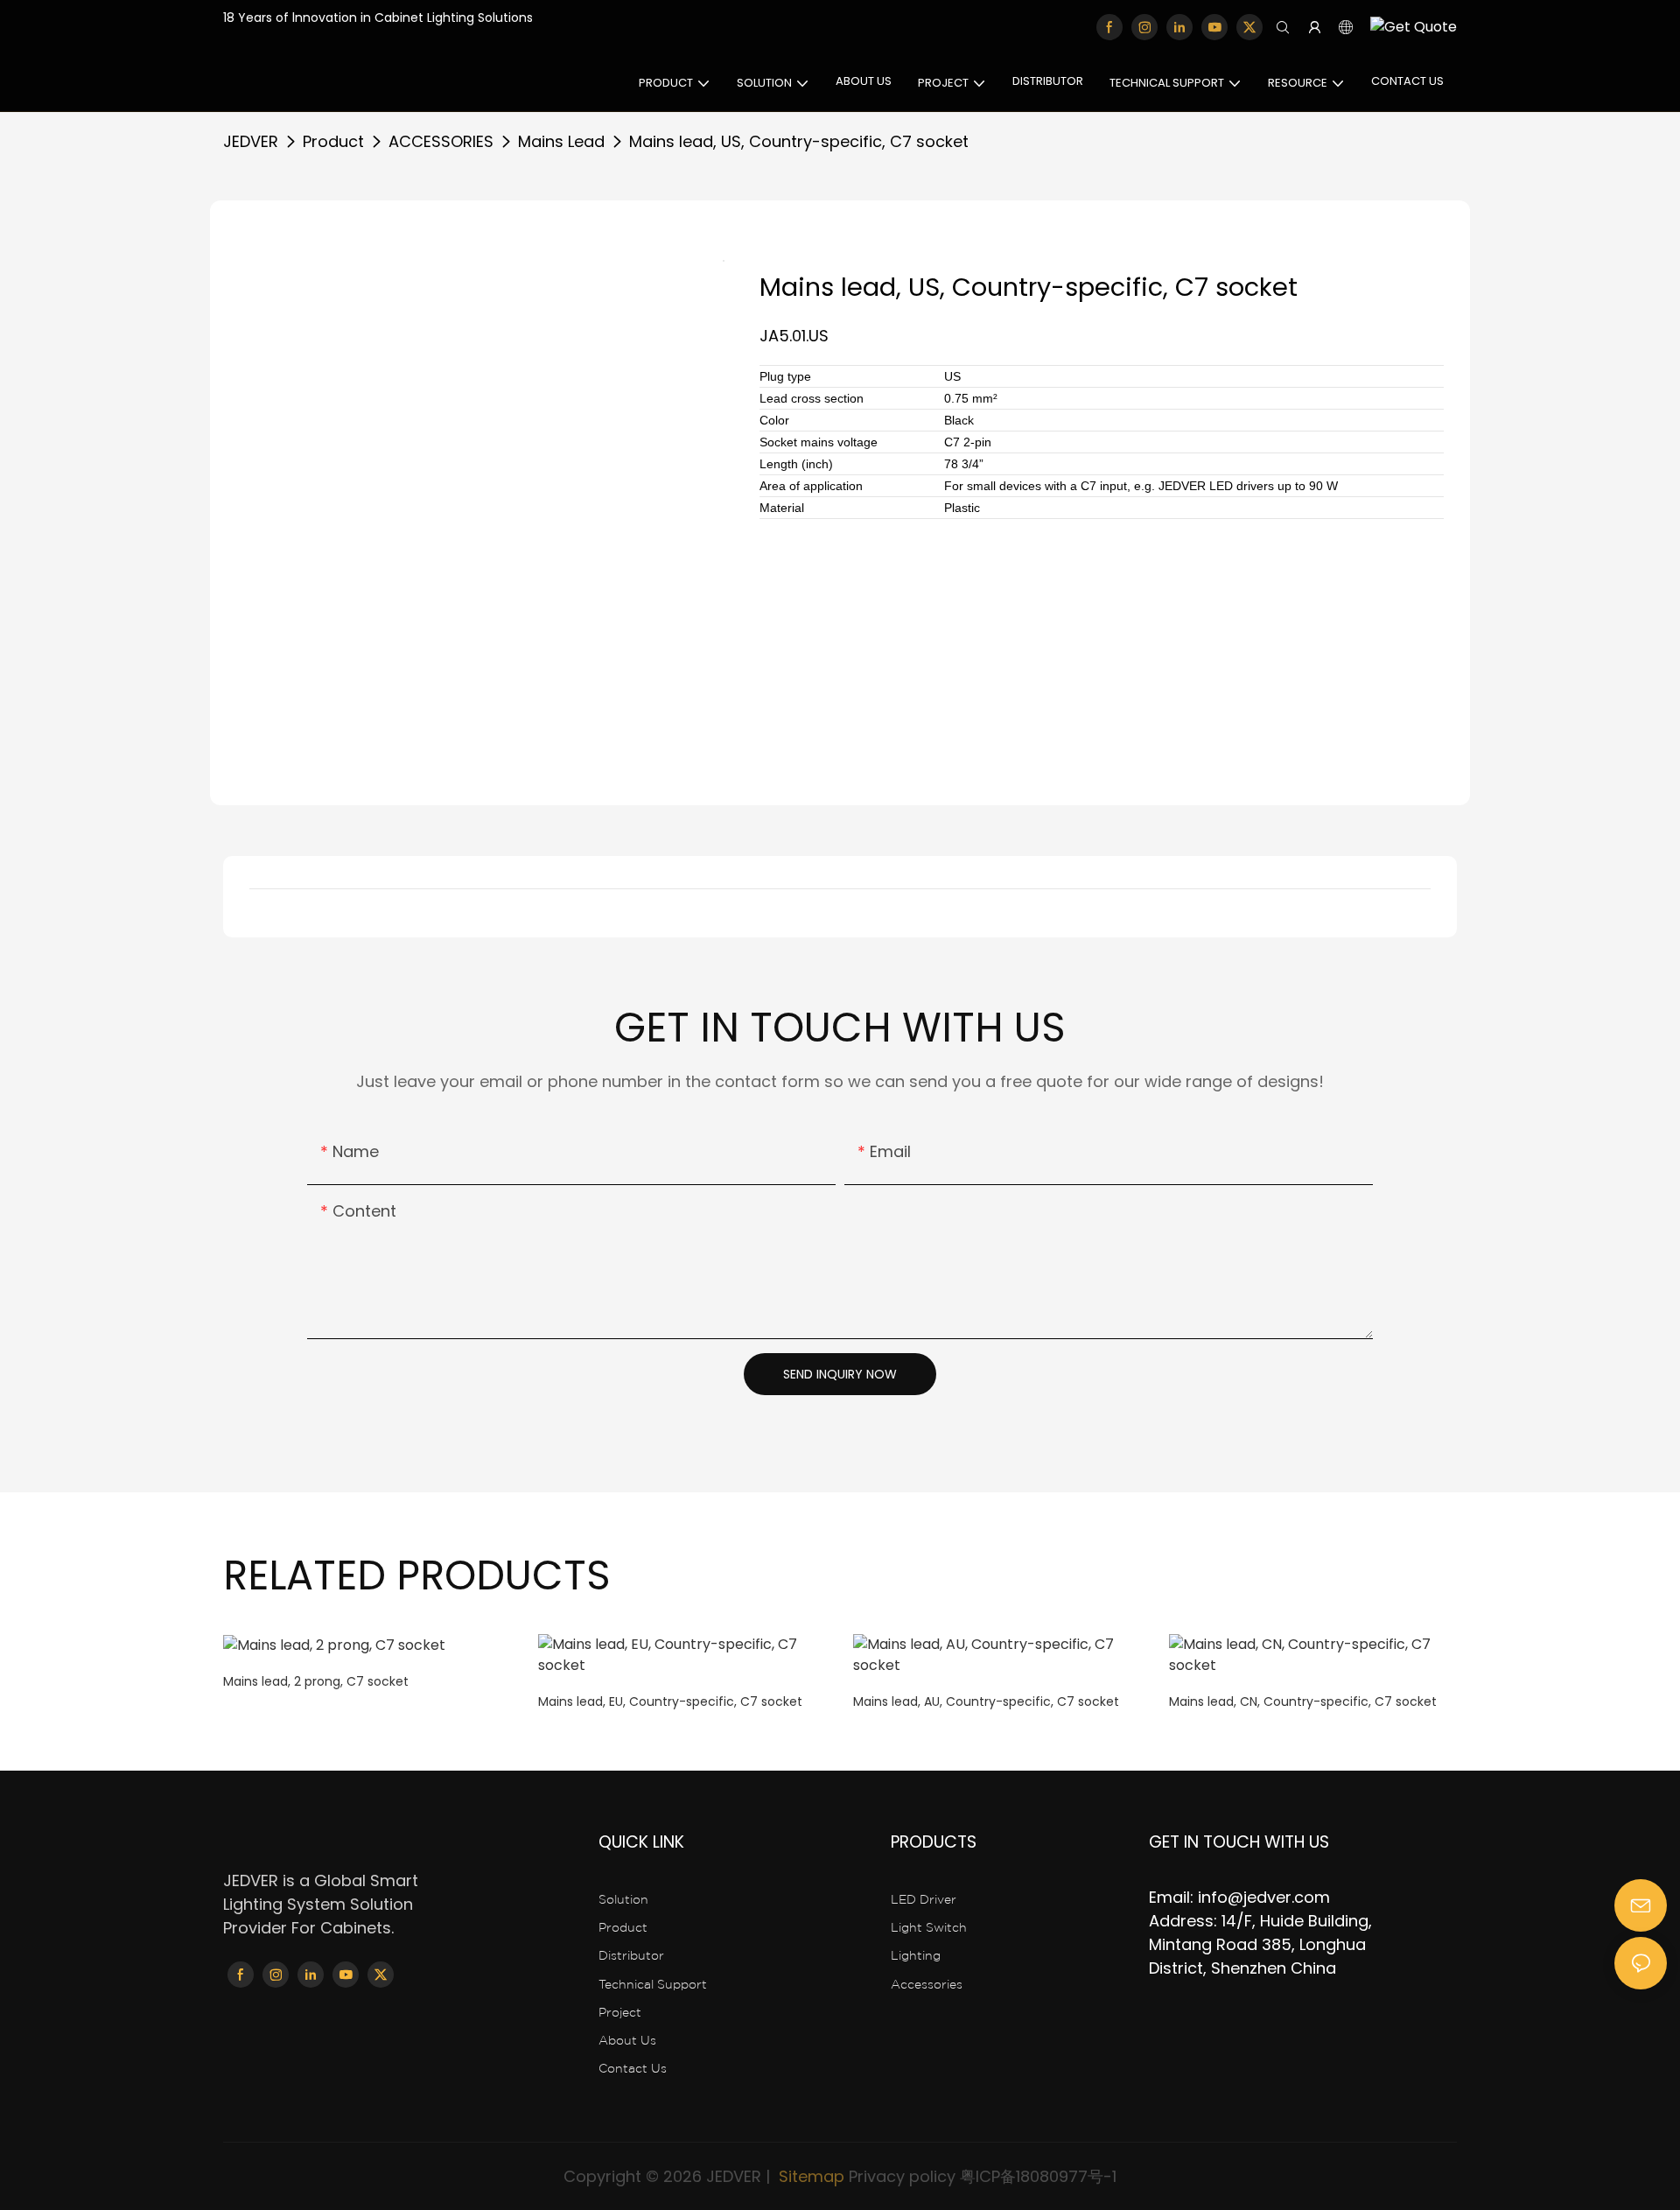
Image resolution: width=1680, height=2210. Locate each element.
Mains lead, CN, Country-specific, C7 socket (1303, 1701)
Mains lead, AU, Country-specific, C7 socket (986, 1701)
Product (333, 141)
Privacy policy (902, 2176)
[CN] (1409, 28)
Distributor (631, 1955)
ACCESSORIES (441, 141)
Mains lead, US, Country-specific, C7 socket (799, 141)
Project (620, 2012)
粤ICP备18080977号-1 (1038, 2176)
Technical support (653, 1984)
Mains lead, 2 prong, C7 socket (316, 1681)
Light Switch (929, 1927)
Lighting (916, 1955)
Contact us (633, 2068)
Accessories (927, 1984)
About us (627, 2040)
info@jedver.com (1264, 1897)
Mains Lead (561, 141)
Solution (623, 1899)
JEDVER (251, 141)
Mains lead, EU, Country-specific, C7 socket (670, 1701)
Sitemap (809, 2176)
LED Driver (924, 1899)
